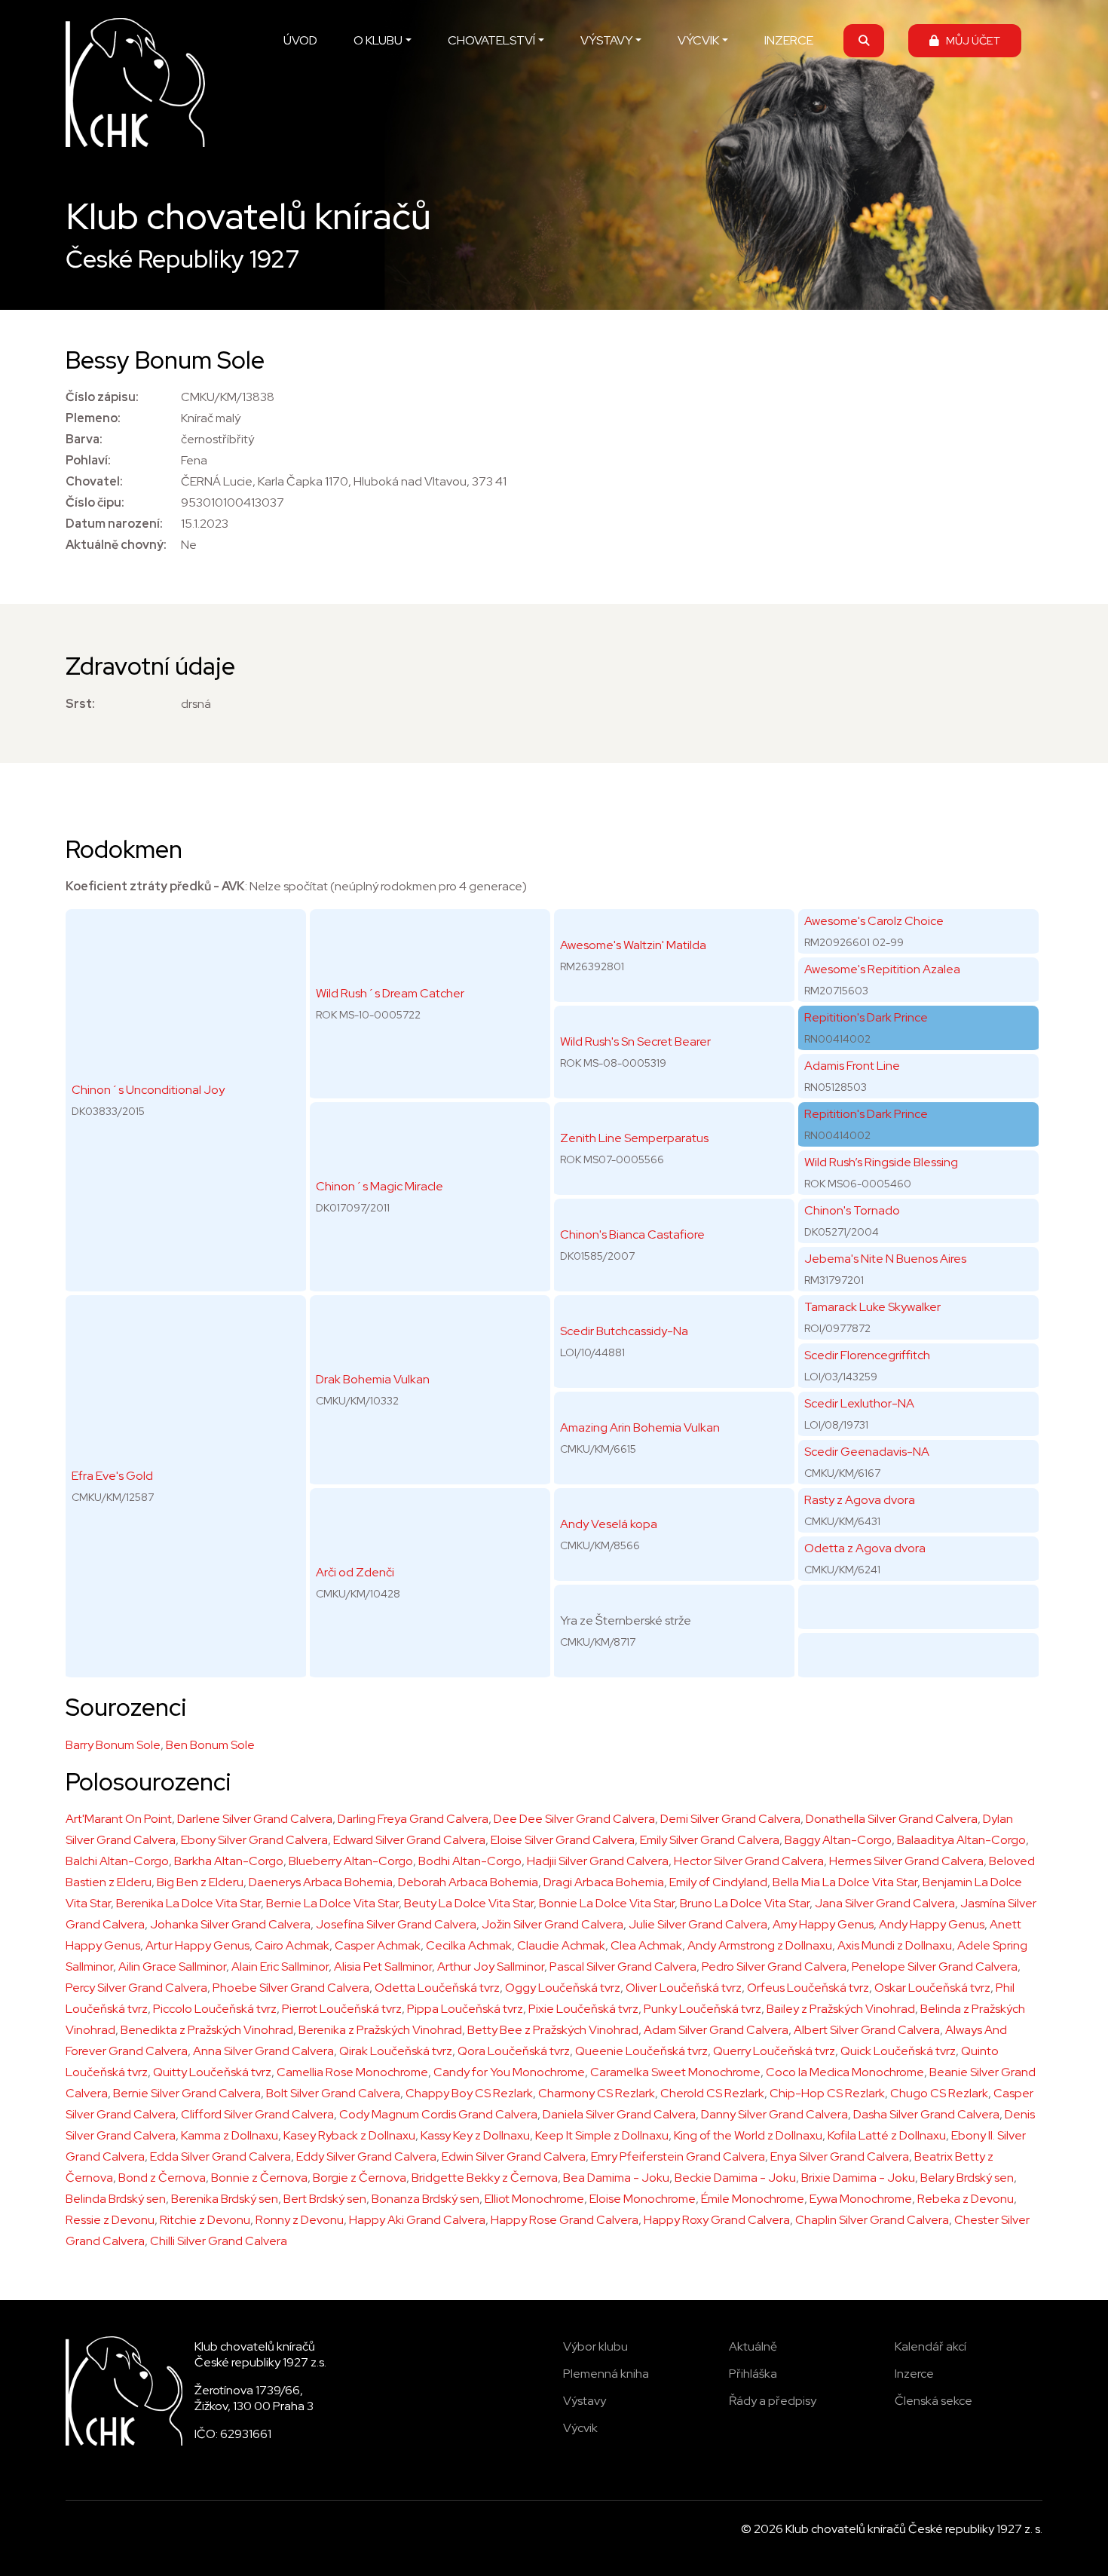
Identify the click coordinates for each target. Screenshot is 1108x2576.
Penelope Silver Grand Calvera (935, 1966)
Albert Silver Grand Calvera (867, 2030)
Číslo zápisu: (102, 397)
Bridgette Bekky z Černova (485, 2178)
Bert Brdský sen (325, 2199)
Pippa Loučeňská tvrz (465, 2009)
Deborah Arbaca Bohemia (468, 1882)
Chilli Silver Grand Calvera (219, 2241)
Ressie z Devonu (110, 2220)
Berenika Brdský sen (225, 2199)
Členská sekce (934, 2401)
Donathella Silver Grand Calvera (892, 1819)
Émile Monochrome (753, 2199)
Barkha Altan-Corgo (229, 1861)
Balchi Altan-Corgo (117, 1861)
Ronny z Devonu (300, 2220)
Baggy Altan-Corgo (838, 1840)
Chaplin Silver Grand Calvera (872, 2220)
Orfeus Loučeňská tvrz (808, 1988)
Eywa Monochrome (861, 2199)
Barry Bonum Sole (113, 1745)
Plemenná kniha (606, 2374)
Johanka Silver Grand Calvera (230, 1924)
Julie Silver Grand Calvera (698, 1924)
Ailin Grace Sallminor (172, 1966)
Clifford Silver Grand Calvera (257, 2114)
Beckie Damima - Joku (735, 2178)
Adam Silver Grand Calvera (716, 2030)
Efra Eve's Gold (112, 1476)
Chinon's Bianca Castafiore (632, 1234)
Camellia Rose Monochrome (352, 2072)
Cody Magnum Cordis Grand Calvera (438, 2114)
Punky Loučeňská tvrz (702, 2009)
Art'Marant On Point (119, 1819)
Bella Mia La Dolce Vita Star (845, 1882)
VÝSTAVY (606, 40)
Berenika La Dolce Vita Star (188, 1903)
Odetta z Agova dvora (865, 1548)
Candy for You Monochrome (509, 2072)
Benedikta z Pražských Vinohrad (207, 2030)
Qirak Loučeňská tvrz (396, 2051)
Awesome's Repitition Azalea (882, 969)
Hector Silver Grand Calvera (749, 1861)
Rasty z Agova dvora (860, 1500)
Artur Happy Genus (197, 1945)
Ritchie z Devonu (205, 2220)
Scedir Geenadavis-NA (867, 1452)
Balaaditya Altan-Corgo (961, 1840)
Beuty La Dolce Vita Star (469, 1903)
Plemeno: (93, 418)
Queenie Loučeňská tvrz (641, 2051)
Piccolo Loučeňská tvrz (215, 2009)
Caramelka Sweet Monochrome (675, 2072)
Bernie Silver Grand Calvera (187, 2093)
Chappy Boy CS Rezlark (469, 2093)
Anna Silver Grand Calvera (263, 2051)
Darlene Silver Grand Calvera (255, 1819)
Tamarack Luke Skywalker (872, 1307)
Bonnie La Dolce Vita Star (607, 1903)
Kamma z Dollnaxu (230, 2135)
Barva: (84, 439)
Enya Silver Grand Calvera (840, 2156)
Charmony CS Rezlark (597, 2093)
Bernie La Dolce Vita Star (332, 1903)
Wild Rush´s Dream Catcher (390, 993)
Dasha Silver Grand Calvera (926, 2114)
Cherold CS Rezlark (712, 2093)
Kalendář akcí (930, 2346)
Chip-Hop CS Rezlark (827, 2093)
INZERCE (789, 40)
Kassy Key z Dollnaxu (475, 2135)
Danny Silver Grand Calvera (774, 2114)
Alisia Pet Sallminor (383, 1966)
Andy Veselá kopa (609, 1524)
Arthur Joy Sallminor (491, 1966)
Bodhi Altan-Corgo (470, 1861)
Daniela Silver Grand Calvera (619, 2114)
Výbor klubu (595, 2346)
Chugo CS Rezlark (939, 2093)
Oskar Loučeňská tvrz (932, 1988)
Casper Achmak (378, 1945)
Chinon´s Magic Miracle (380, 1186)
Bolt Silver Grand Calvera (333, 2093)
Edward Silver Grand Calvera (409, 1840)
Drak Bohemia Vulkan (373, 1379)
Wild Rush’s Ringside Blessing (881, 1162)
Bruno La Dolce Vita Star (745, 1903)
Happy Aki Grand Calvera (417, 2220)
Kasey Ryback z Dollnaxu (349, 2135)
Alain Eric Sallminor (280, 1966)
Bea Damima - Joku (616, 2178)
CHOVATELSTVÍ (491, 40)
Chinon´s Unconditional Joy (148, 1090)
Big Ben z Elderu (200, 1882)
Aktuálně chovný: (116, 545)
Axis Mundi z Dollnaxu (895, 1945)
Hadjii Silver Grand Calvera (598, 1861)
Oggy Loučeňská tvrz (563, 1988)
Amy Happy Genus (823, 1924)
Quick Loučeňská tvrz (898, 2051)
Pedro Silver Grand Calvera (774, 1966)
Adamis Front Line (852, 1066)
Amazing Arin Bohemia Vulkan (640, 1427)
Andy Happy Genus (932, 1924)
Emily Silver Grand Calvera (710, 1840)
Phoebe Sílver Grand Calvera (291, 1988)
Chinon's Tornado (852, 1210)
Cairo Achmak (292, 1945)
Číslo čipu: (95, 502)
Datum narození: (114, 524)
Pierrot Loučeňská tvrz (342, 2009)
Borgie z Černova (360, 2178)
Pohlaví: (88, 460)
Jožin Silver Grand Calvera (552, 1924)
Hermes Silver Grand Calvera (906, 1861)
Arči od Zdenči (355, 1572)
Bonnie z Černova (259, 2178)
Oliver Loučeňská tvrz (684, 1988)
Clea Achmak (646, 1945)
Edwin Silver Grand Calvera (514, 2156)
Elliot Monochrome (534, 2199)
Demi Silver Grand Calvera (730, 1819)
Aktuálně (753, 2346)
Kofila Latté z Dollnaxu (887, 2135)
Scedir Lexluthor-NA (859, 1403)
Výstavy (585, 2401)
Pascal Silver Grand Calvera (623, 1966)
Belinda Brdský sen (116, 2199)
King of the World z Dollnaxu (748, 2135)
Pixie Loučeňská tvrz (583, 2009)
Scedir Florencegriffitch (867, 1355)
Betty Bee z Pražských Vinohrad (553, 2030)
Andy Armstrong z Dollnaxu (760, 1945)
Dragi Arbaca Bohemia (604, 1882)
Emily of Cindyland (718, 1882)
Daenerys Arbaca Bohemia (321, 1882)
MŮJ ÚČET (970, 40)
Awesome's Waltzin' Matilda (633, 945)
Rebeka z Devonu (966, 2199)
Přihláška (753, 2374)
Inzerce (914, 2374)
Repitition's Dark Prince (866, 1017)
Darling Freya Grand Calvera (413, 1819)
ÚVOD (300, 40)
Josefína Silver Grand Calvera (396, 1924)
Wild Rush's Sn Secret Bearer (635, 1041)
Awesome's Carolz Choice (874, 921)
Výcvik (580, 2428)
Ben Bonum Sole (210, 1745)
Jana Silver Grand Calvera (885, 1903)
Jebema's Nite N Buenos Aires (885, 1259)
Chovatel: (94, 481)
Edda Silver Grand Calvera (220, 2156)
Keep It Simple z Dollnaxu (602, 2135)
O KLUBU (378, 40)
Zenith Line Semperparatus (634, 1138)
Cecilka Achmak (469, 1945)
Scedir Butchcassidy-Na (624, 1331)
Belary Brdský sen (967, 2178)
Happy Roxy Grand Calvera (717, 2220)
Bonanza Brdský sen (425, 2199)
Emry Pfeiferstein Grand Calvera (678, 2156)
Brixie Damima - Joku (858, 2178)
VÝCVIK (698, 40)
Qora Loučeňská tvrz (514, 2051)
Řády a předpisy (773, 2401)
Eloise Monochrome (643, 2199)
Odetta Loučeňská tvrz (437, 1988)
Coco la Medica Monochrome (845, 2072)
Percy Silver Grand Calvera (136, 1988)
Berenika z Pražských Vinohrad (380, 2030)
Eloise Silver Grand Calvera (563, 1840)
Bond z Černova (162, 2178)
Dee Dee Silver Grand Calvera (574, 1819)
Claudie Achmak (561, 1945)
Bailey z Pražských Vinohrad (841, 2009)
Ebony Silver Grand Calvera (254, 1840)
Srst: (80, 704)
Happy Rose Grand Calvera (565, 2220)
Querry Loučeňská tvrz (774, 2051)
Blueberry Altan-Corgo (351, 1861)
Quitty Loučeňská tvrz (212, 2072)
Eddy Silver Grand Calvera (366, 2156)
